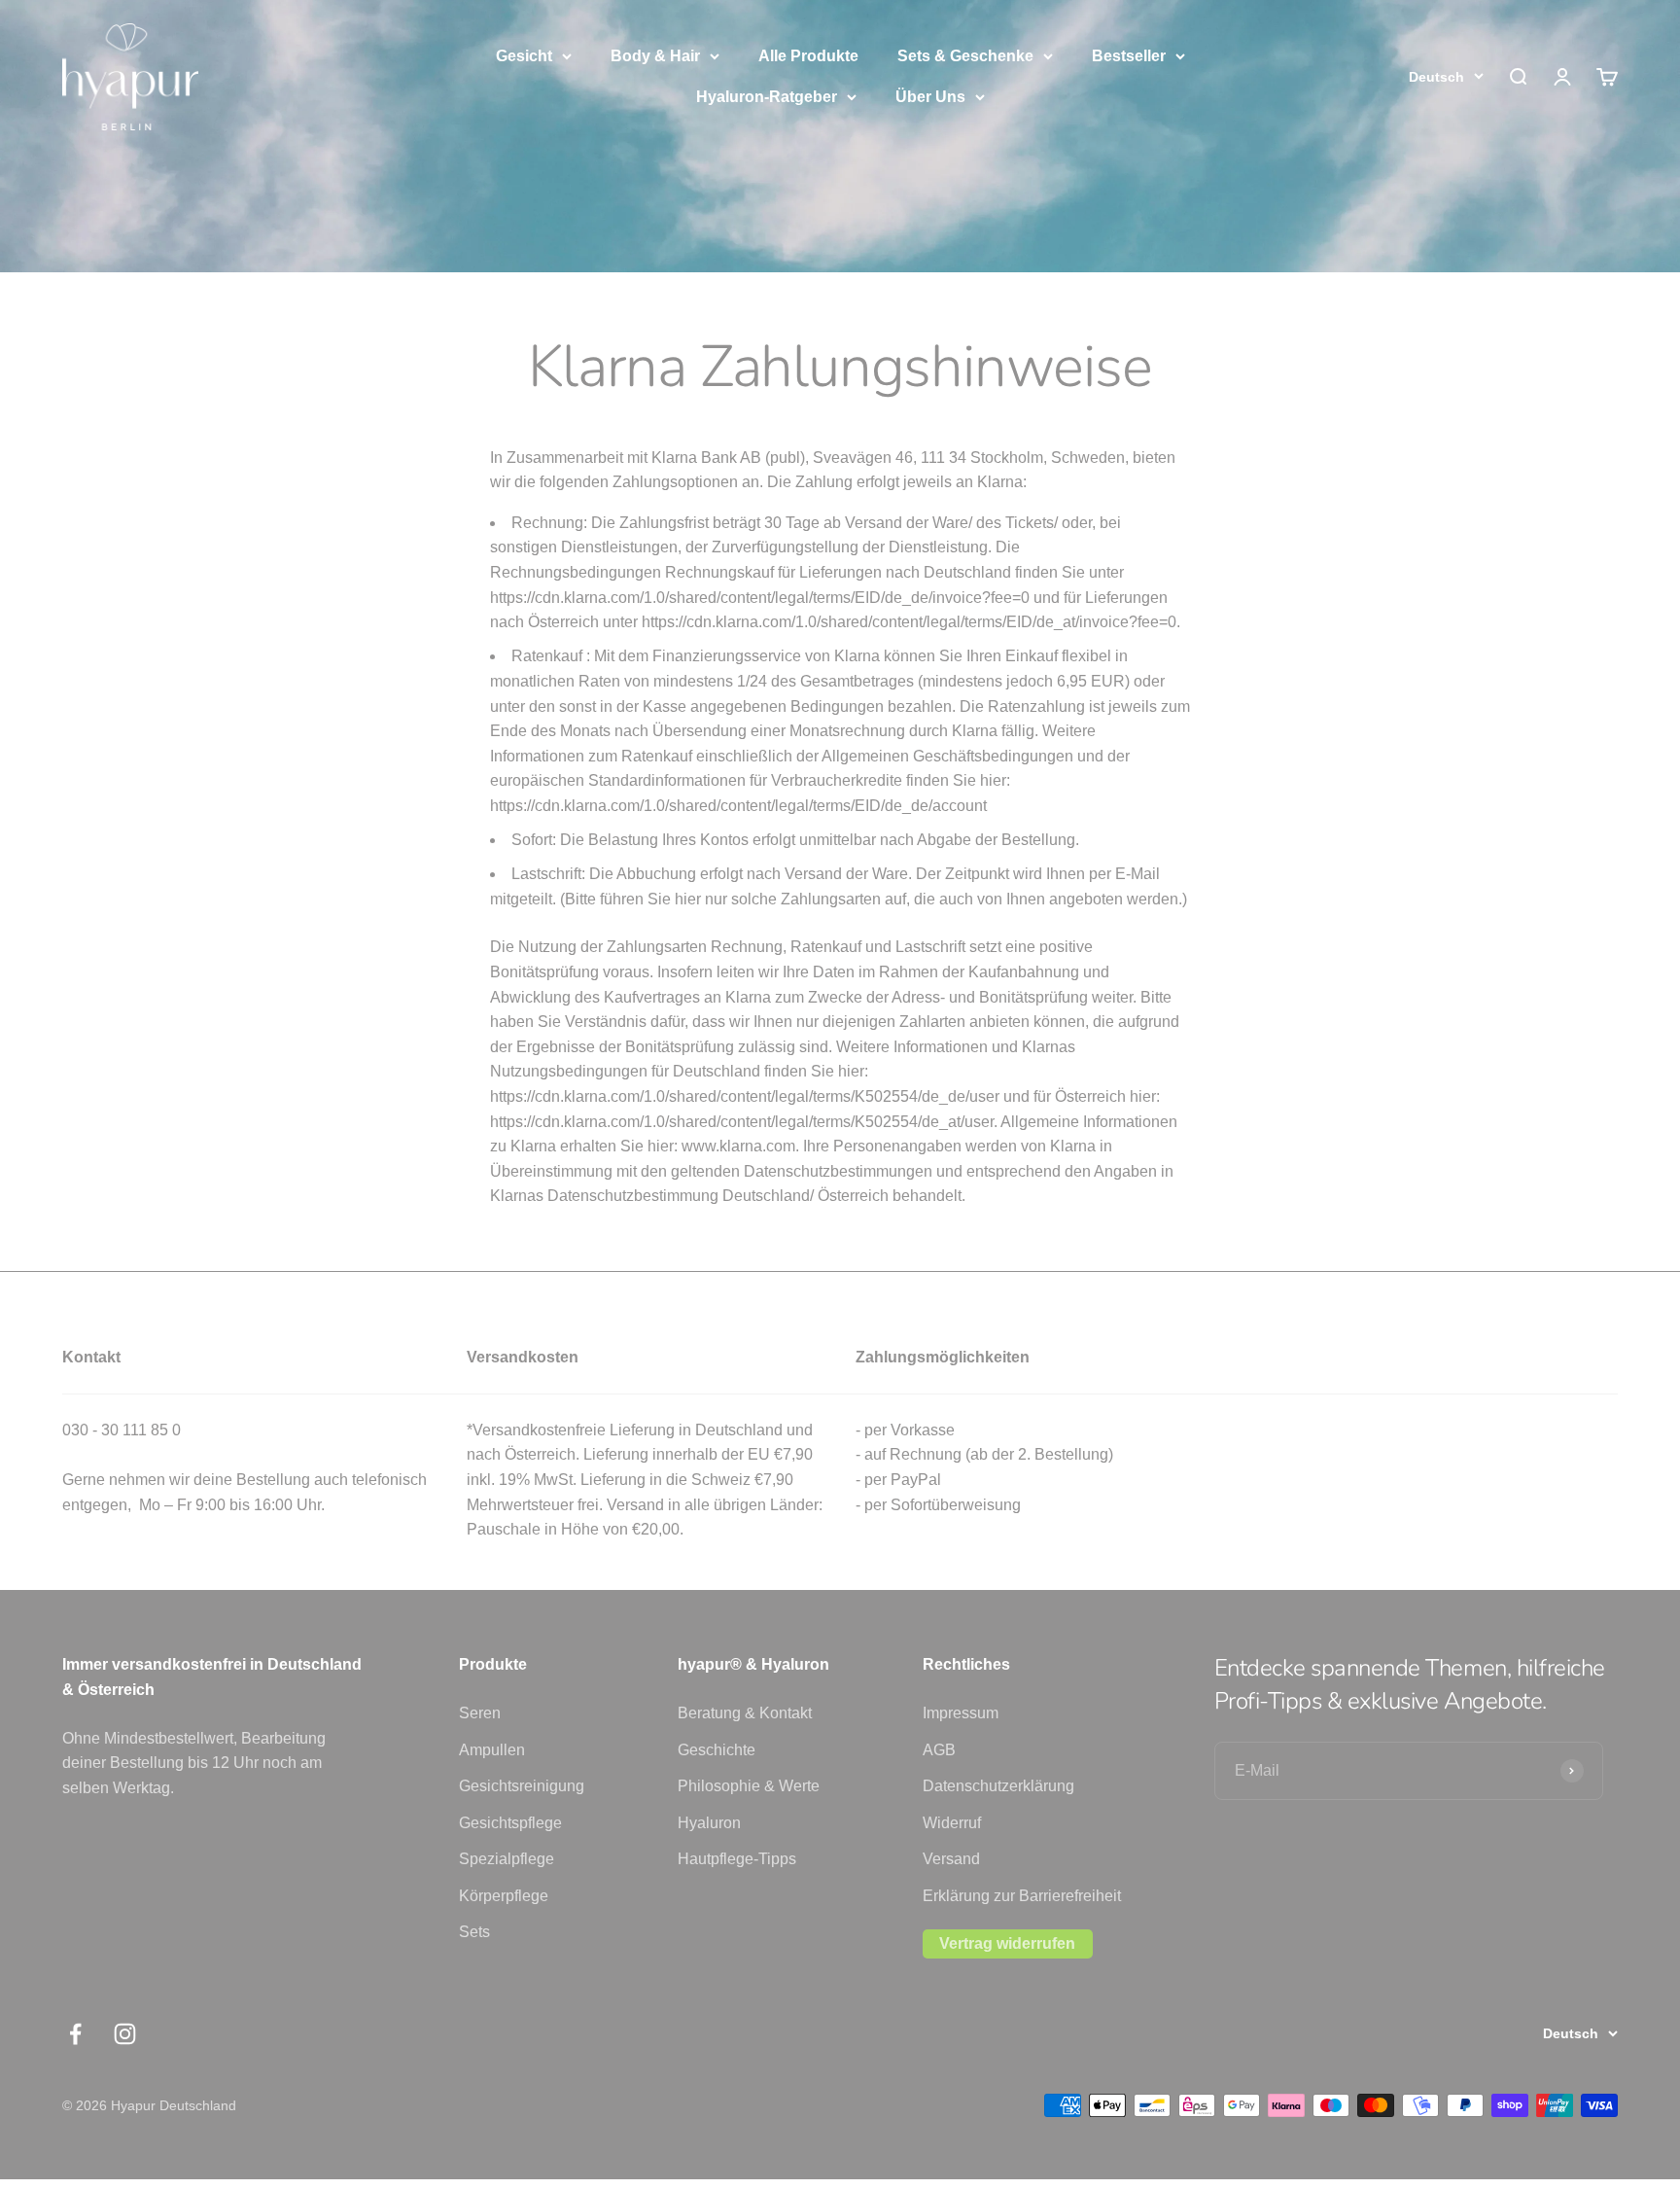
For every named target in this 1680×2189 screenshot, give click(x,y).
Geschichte (717, 1750)
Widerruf (952, 1823)
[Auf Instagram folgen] (125, 2034)
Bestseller (1129, 56)
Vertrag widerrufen (1007, 1943)
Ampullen (492, 1750)
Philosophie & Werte (749, 1786)
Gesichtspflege (510, 1823)
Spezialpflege (507, 1859)
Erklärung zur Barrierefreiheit (1022, 1896)
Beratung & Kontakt (745, 1713)
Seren (480, 1713)
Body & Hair (655, 56)
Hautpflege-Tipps (737, 1859)
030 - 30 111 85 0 (122, 1430)
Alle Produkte (808, 56)
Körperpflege (504, 1896)
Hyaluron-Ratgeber (767, 97)
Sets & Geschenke (965, 56)
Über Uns (930, 97)
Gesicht (524, 56)
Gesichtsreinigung (522, 1786)
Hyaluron (709, 1823)
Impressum (961, 1713)
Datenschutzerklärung (998, 1786)
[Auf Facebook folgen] (75, 2034)
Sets (474, 1932)
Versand (951, 1859)
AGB (939, 1750)
